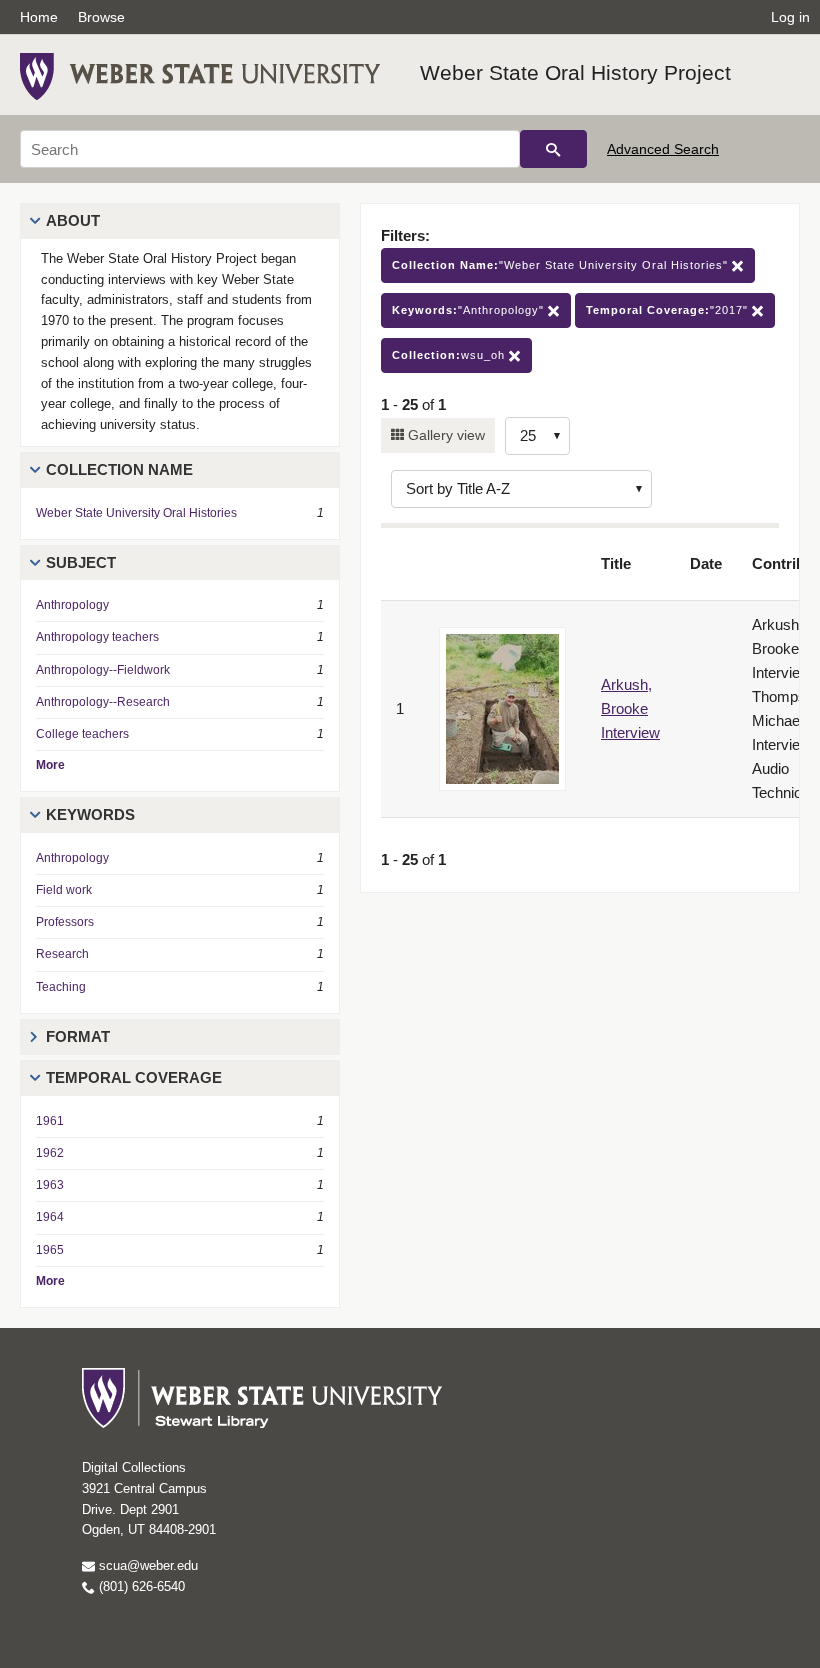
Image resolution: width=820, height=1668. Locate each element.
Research (62, 954)
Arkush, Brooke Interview (630, 708)
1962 (50, 1153)
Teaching (61, 987)
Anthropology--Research (103, 702)
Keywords (90, 814)
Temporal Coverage (134, 1077)
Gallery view (444, 435)
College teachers (82, 734)
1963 (50, 1185)
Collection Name (119, 469)
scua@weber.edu (146, 1565)
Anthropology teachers (97, 637)
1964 (50, 1217)
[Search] (553, 149)
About (73, 220)
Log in (790, 17)
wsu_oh (450, 355)
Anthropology (72, 605)
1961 (50, 1121)
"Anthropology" (470, 310)
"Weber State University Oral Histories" (562, 265)
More (50, 765)
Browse (101, 17)
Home (39, 17)
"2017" (669, 310)
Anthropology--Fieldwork (103, 670)
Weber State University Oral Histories (136, 513)
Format (78, 1036)
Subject (81, 562)
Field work (64, 890)
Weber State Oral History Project (575, 72)
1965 (50, 1250)
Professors (65, 922)
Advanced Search (663, 149)
